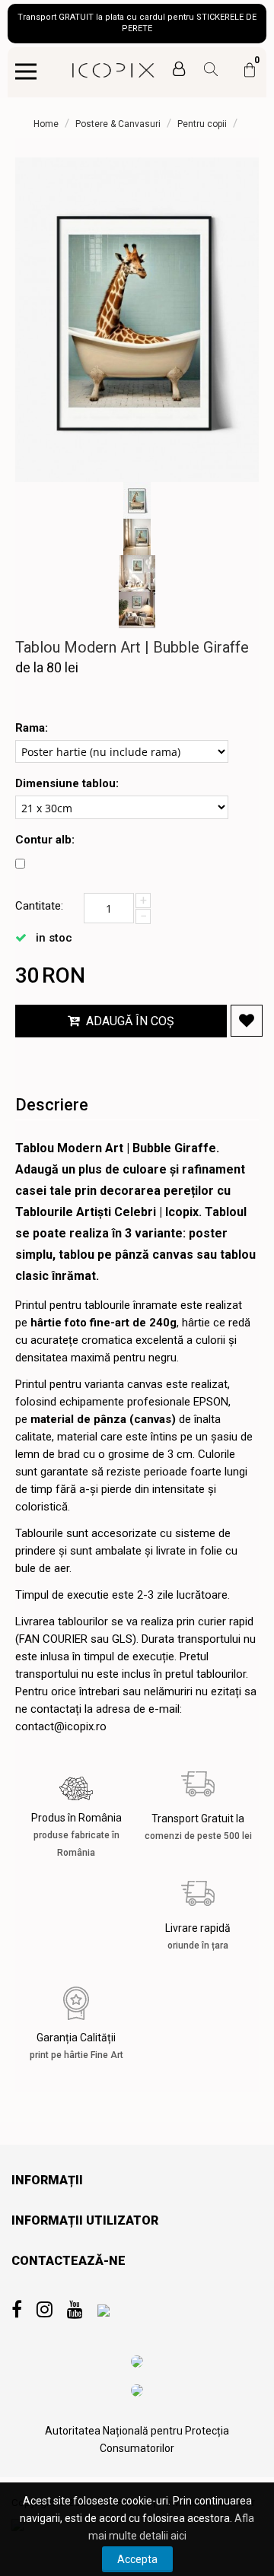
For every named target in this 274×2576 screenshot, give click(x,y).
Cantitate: (39, 906)
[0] (250, 77)
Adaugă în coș (130, 1021)
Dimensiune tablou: (67, 783)
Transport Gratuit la (198, 1827)
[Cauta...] (205, 71)
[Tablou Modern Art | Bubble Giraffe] (137, 320)
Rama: (32, 728)
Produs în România (76, 1835)
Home (46, 124)
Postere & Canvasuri (118, 124)
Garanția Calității (76, 2046)
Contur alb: (45, 840)
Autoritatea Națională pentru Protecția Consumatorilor (137, 2439)
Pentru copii (202, 124)
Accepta (137, 2559)
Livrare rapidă (198, 1936)
